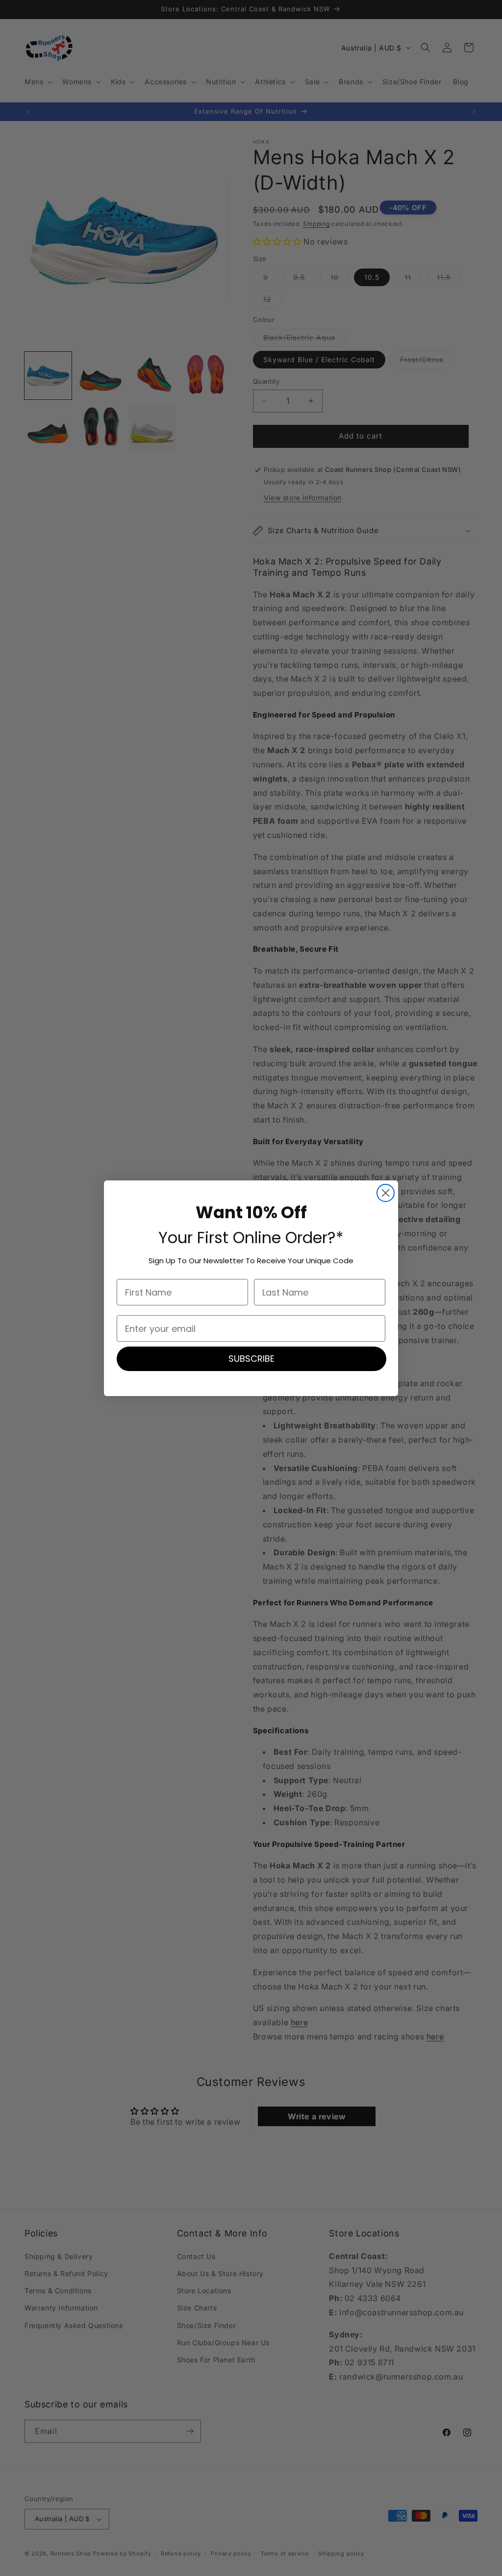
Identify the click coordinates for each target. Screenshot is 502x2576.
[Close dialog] (386, 1193)
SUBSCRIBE (251, 1359)
